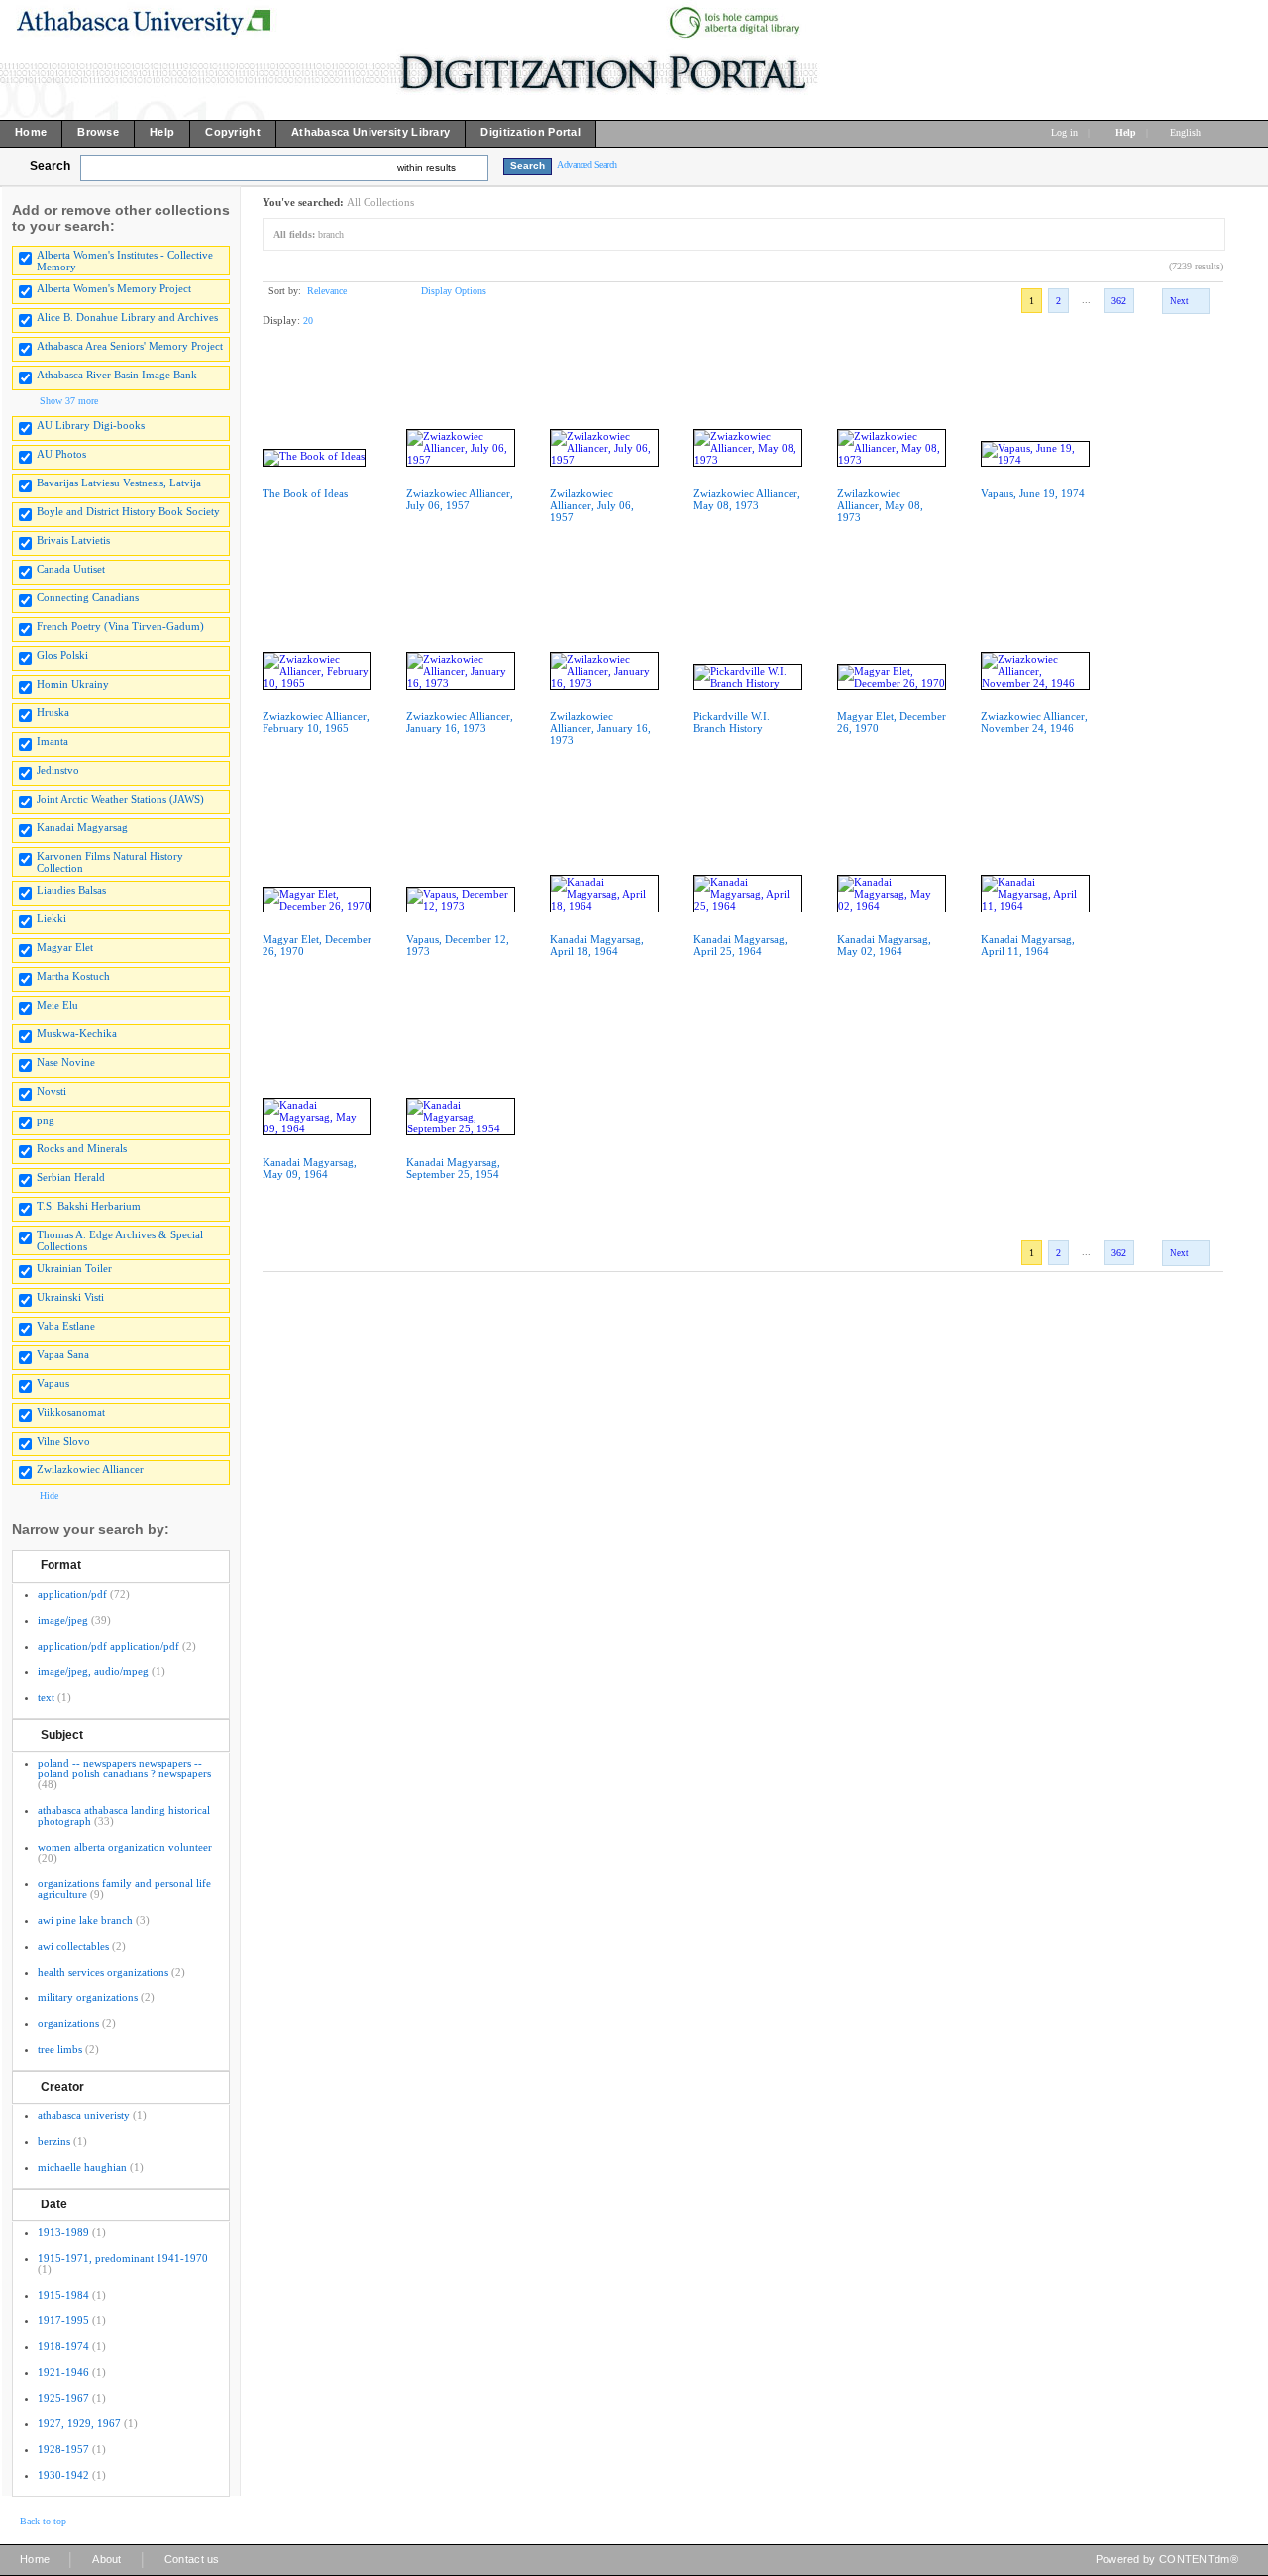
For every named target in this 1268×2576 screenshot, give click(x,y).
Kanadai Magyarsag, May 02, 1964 (884, 945)
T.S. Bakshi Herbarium (89, 1206)
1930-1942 (63, 2475)
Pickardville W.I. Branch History (732, 722)
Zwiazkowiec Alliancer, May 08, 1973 (747, 499)
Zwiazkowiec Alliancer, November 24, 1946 (1034, 722)
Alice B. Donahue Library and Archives (127, 317)
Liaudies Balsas (71, 890)
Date (54, 2204)
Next (1179, 301)
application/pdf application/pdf (108, 1646)
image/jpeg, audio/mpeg (93, 1671)
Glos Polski (62, 655)
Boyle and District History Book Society (128, 511)
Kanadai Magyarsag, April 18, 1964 (597, 945)
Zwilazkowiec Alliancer (90, 1469)
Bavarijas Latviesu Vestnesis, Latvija (119, 483)
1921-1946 (63, 2372)
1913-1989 (63, 2232)
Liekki (52, 918)
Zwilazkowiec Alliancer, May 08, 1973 (880, 505)
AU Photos (61, 454)
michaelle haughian (82, 2167)
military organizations (88, 1997)
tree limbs (60, 2049)
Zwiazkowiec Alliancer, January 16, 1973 (460, 722)
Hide (49, 1496)
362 (1119, 301)
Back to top (43, 2521)
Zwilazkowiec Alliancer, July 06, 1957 (592, 505)
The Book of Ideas (305, 493)
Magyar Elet (65, 947)
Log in (1064, 132)
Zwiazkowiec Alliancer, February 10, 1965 (316, 722)
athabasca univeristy (84, 2115)
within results (426, 168)
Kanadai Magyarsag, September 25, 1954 (453, 1168)
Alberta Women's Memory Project (114, 288)
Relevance (327, 291)
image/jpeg (63, 1620)
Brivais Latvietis (73, 540)
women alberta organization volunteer (125, 1847)
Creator (62, 2087)
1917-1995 (63, 2320)
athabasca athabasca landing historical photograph (124, 1816)
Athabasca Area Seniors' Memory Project (130, 346)
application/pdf (72, 1594)
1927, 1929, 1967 (79, 2423)
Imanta (53, 741)
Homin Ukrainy (73, 684)
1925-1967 (63, 2398)
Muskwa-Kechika (77, 1033)
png (46, 1120)
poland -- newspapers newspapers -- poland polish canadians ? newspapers (124, 1768)
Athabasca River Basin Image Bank (117, 375)
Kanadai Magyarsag (82, 827)
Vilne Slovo (63, 1441)
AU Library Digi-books (91, 425)
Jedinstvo (58, 770)
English (1187, 132)
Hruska (53, 712)
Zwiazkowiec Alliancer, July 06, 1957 (460, 499)
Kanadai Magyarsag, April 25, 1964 (740, 945)
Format (61, 1565)
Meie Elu (57, 1005)
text (46, 1697)
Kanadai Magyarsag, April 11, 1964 (1028, 945)
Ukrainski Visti (70, 1297)
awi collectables (73, 1946)
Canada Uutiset (71, 569)
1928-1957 (63, 2449)
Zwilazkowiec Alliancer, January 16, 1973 (600, 728)
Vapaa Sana (63, 1354)
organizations (68, 2023)
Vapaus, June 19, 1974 (1033, 493)
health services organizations (103, 1972)
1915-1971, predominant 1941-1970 (123, 2258)
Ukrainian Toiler (74, 1268)
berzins (54, 2141)
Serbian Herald (71, 1177)
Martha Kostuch (73, 976)
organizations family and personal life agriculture (124, 1889)
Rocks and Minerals (82, 1148)
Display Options (454, 291)
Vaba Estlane (66, 1326)
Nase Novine (66, 1062)
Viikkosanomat (71, 1412)
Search (50, 166)
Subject (62, 1735)
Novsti (52, 1091)
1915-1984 (63, 2295)
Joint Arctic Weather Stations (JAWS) (120, 799)
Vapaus (53, 1383)
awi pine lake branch (85, 1920)
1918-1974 (63, 2346)
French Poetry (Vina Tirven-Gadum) (120, 626)
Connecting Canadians (88, 597)
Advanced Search (587, 165)
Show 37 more (69, 401)
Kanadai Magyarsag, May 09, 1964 (310, 1168)
